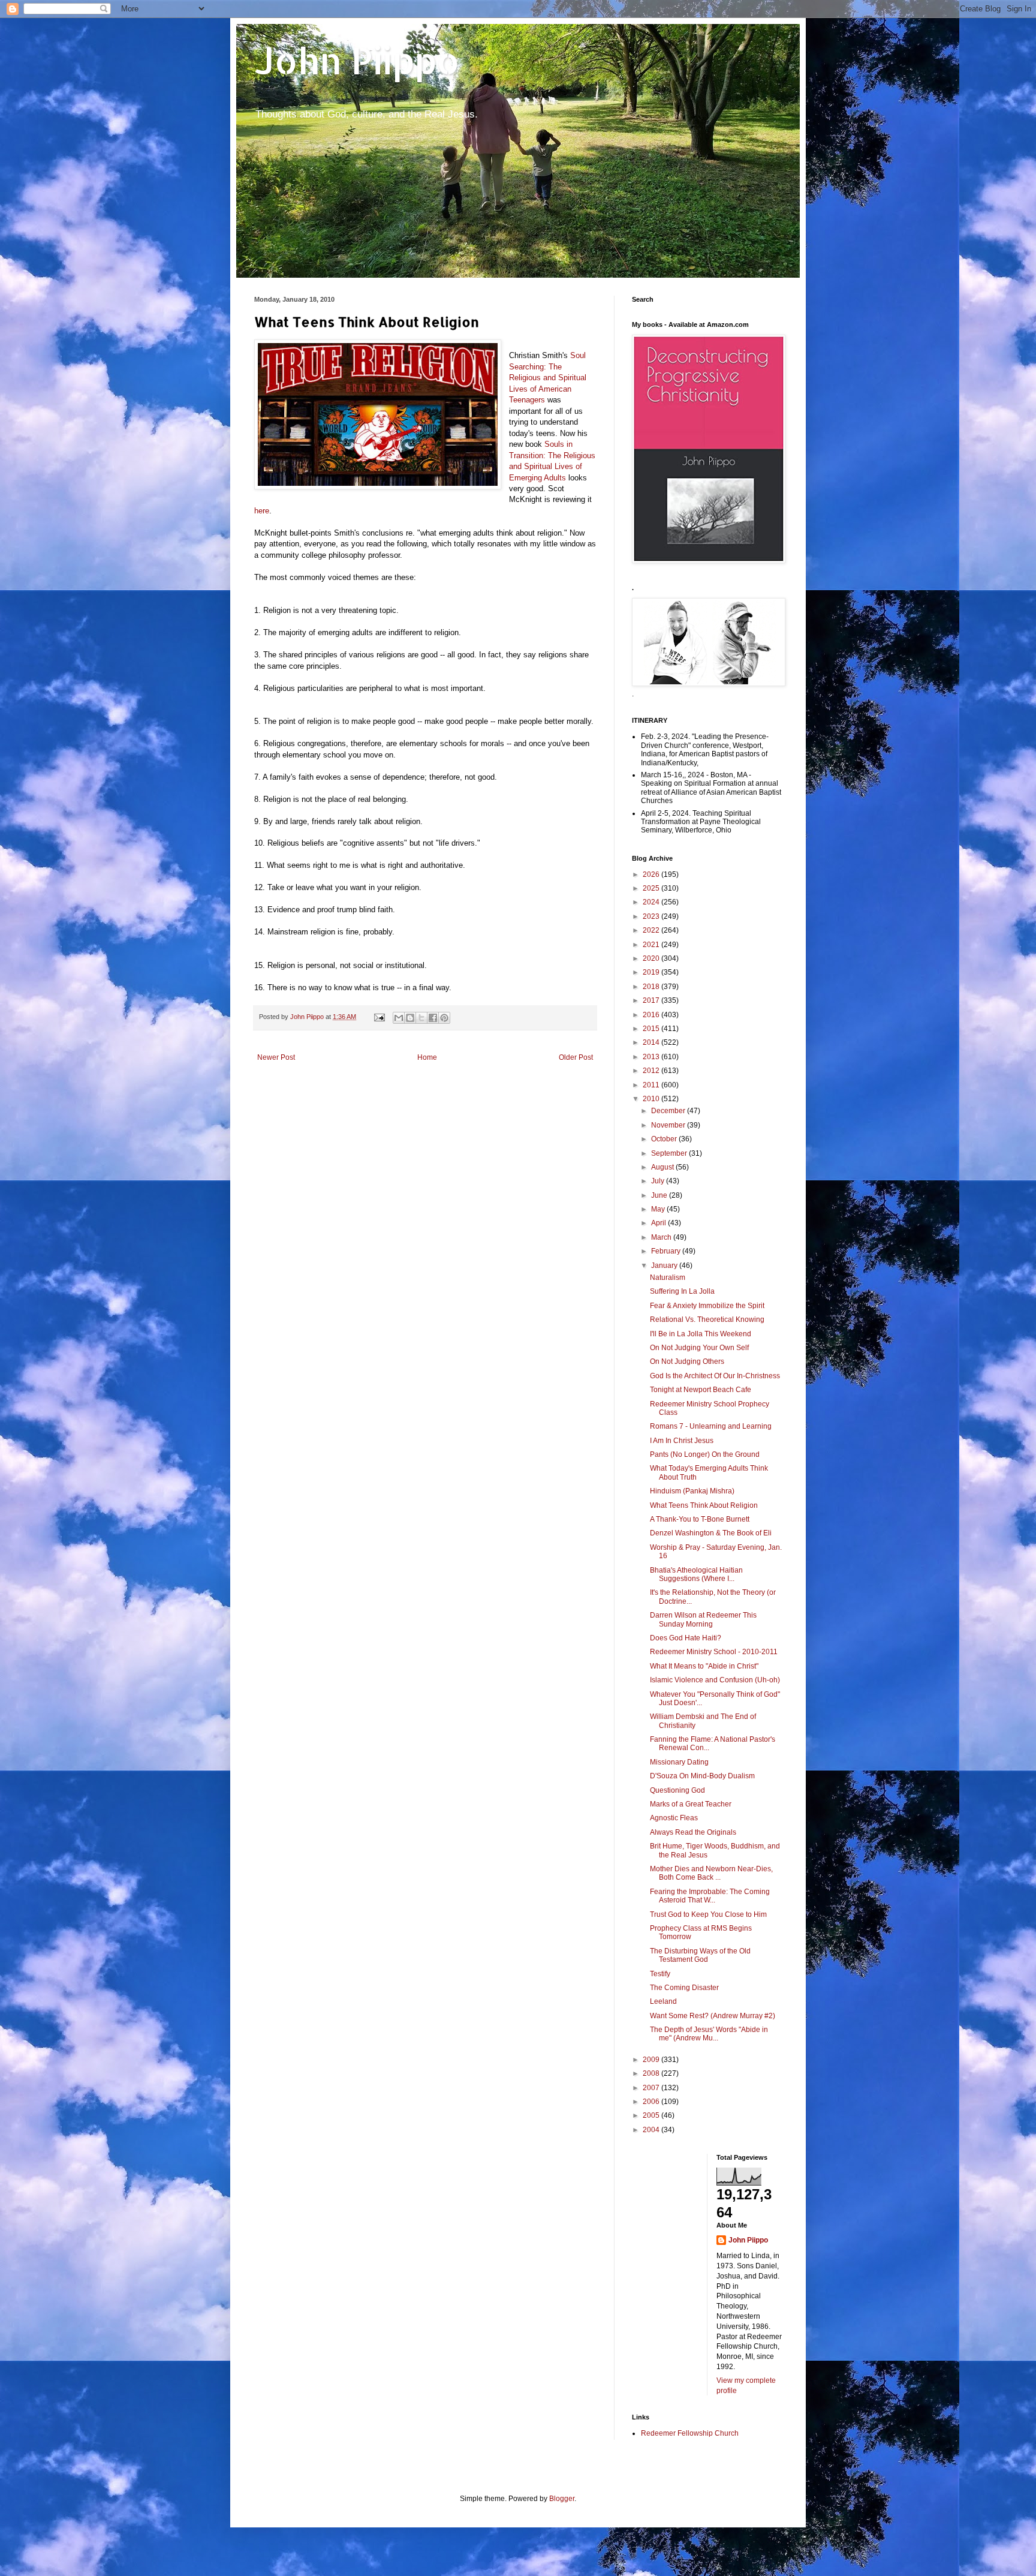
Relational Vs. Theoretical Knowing (707, 1319)
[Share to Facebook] (433, 1018)
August (663, 1167)
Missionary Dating (679, 1762)
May (659, 1209)
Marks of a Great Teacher (691, 1804)
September (670, 1153)
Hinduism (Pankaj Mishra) (692, 1491)
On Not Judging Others (687, 1361)
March (662, 1237)
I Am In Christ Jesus (682, 1441)
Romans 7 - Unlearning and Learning (711, 1426)
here (262, 511)
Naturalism (668, 1278)
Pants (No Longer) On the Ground (705, 1454)
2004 (652, 2130)
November (669, 1125)
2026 (652, 874)
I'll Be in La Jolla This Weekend (701, 1334)
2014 (652, 1042)
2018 (652, 987)
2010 (652, 1099)
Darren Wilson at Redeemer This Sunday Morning (703, 1619)
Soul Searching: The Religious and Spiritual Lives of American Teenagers (548, 378)
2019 (652, 972)
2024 (652, 902)
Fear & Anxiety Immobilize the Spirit (707, 1306)
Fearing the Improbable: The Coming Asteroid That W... (710, 1896)
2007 (652, 2088)
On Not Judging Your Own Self (699, 1348)
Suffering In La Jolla (682, 1291)
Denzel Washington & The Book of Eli (711, 1533)
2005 (652, 2115)
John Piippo (357, 60)
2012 (652, 1071)
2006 (652, 2102)
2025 (652, 888)
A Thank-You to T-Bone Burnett (700, 1519)
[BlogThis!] (410, 1018)
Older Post (576, 1057)
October (665, 1139)
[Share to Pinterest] (444, 1018)
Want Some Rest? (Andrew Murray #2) (713, 2016)
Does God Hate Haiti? (686, 1638)
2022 (652, 930)
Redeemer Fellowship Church (690, 2433)
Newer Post (276, 1057)
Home (427, 1057)
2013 (652, 1057)
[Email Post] (379, 1017)
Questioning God (677, 1790)
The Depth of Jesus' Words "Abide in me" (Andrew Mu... (709, 2034)
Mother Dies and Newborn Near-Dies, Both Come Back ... (711, 1873)
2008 (652, 2073)
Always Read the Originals (693, 1832)
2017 (652, 1000)
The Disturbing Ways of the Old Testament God (700, 1955)
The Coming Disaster (684, 1988)
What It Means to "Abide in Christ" (704, 1666)
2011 (652, 1085)
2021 (652, 945)
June (660, 1195)
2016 (652, 1015)
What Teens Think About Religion (704, 1505)
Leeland (663, 2001)
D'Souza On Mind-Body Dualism (702, 1776)
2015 (652, 1029)
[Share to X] (421, 1018)
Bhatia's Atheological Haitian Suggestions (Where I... (696, 1574)
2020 (652, 958)
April (659, 1223)
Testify (660, 1974)
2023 (652, 916)
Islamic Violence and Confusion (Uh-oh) (715, 1680)
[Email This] (399, 1018)
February (667, 1251)
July (659, 1181)
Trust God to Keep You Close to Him (708, 1914)
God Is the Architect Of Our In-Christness (715, 1376)
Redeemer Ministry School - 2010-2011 (714, 1652)
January (665, 1266)
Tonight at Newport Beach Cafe (701, 1390)
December (669, 1111)
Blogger (562, 2499)
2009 (652, 2060)
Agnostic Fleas (674, 1818)
